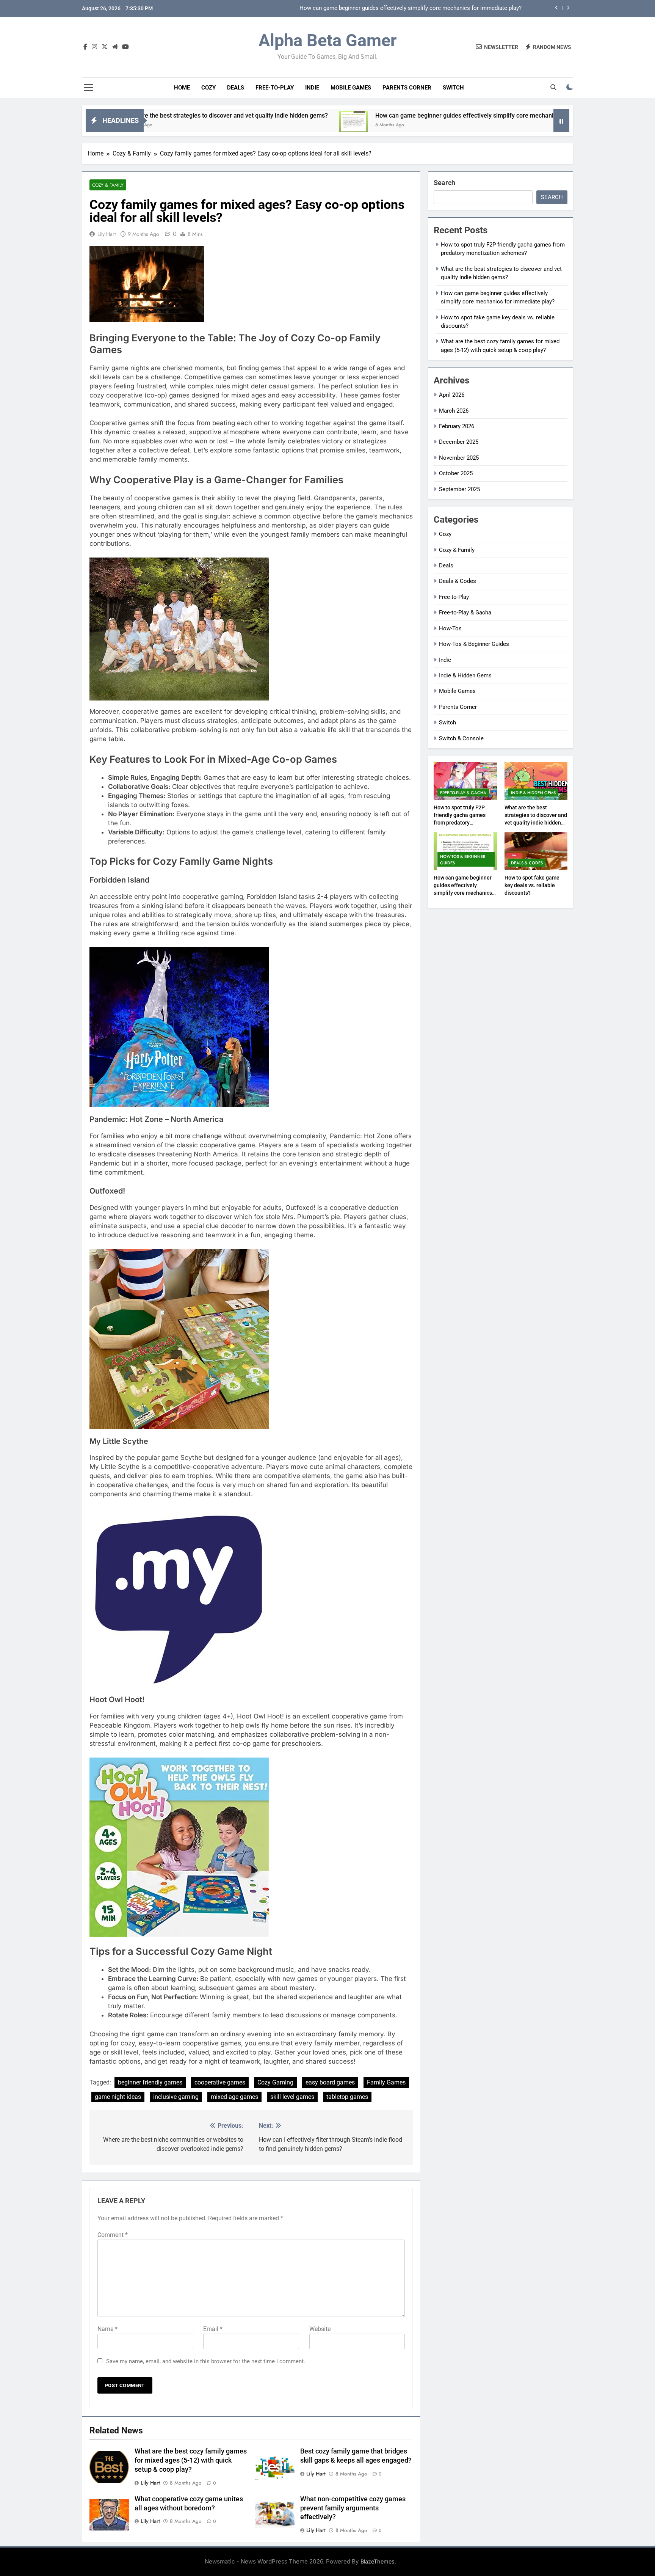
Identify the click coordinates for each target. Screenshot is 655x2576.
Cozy (208, 88)
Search (444, 183)
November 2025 (459, 458)
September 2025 (459, 489)
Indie (312, 88)
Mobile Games (351, 88)
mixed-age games (234, 2097)
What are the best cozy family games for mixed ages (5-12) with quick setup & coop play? (191, 2460)
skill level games (292, 2097)
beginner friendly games (150, 2082)
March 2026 (454, 411)
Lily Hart (107, 234)
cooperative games (220, 2082)
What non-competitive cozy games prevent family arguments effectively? (353, 2508)
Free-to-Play (275, 88)
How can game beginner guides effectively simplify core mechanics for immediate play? (385, 115)
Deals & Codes (458, 581)
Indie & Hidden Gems (465, 675)
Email (213, 2329)
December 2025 (459, 442)
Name (107, 2329)
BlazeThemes (378, 2561)
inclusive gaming (176, 2097)
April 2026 (452, 395)
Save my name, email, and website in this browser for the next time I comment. (206, 2361)
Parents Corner (407, 88)
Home (182, 88)
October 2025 (456, 473)
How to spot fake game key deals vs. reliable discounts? (450, 8)
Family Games (386, 2082)
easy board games (330, 2082)
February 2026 (457, 426)
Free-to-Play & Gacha (465, 613)
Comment (113, 2235)
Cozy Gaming (275, 2082)
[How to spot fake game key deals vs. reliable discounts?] (531, 125)
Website (320, 2329)
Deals (236, 88)
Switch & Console (461, 738)
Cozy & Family (108, 185)
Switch (453, 88)
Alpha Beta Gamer (327, 40)
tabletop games (347, 2097)
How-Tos (450, 628)
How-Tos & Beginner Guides (474, 644)
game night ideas (118, 2097)
